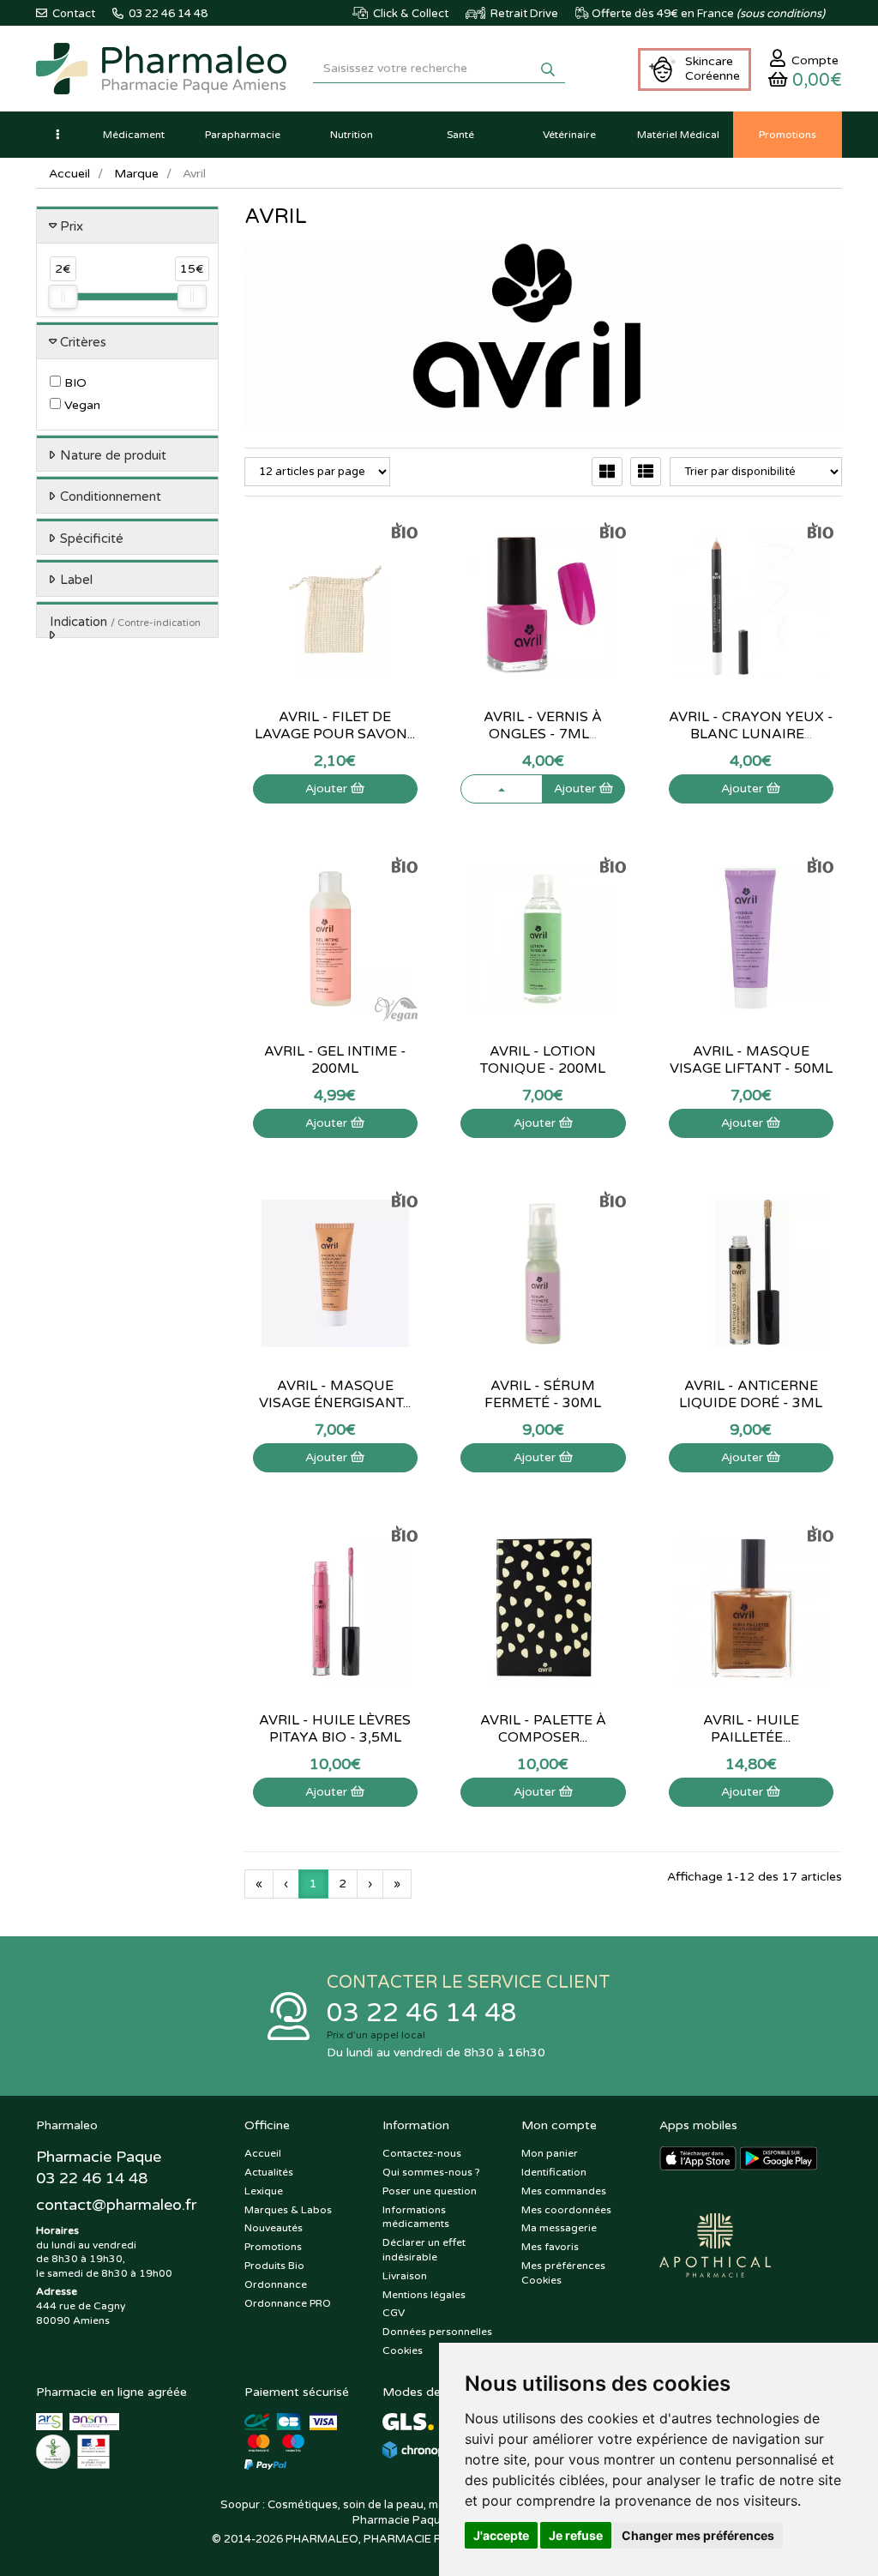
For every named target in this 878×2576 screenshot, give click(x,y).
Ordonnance (276, 2284)
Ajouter (328, 788)
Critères (83, 342)
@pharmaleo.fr (116, 2205)
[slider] (63, 297)
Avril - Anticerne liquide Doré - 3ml (751, 1394)
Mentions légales (424, 2295)
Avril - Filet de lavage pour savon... (335, 725)
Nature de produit (113, 455)
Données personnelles (437, 2332)
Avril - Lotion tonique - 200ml (543, 1060)
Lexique (264, 2191)
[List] (646, 472)
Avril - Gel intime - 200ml (335, 1060)
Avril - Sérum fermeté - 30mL (543, 1394)
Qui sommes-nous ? (431, 2172)
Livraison (405, 2276)
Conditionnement (111, 497)
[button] (57, 135)
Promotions (273, 2247)
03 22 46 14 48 (422, 2013)
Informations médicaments (416, 2217)
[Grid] (607, 472)
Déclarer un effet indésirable (424, 2250)
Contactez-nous (422, 2153)
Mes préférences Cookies (563, 2273)
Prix (72, 226)
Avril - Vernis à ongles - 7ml (543, 725)
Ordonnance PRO (288, 2303)
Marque (136, 174)
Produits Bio (274, 2266)
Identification (554, 2172)
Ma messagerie (559, 2228)
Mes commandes (564, 2191)
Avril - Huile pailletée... (751, 1729)
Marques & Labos (288, 2210)
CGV (394, 2313)
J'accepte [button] (501, 2535)
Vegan (81, 405)
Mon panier (550, 2153)
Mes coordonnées (566, 2210)
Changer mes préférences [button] (698, 2535)
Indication (125, 622)
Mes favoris (550, 2247)
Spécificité (92, 539)
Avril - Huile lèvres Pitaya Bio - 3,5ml (335, 1729)
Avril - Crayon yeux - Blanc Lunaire (751, 725)
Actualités (269, 2172)
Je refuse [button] (576, 2535)
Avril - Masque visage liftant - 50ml (751, 1060)
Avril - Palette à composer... (543, 1729)
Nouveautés (274, 2228)
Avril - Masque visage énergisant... (335, 1394)
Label (76, 580)
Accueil (69, 174)
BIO (74, 383)
